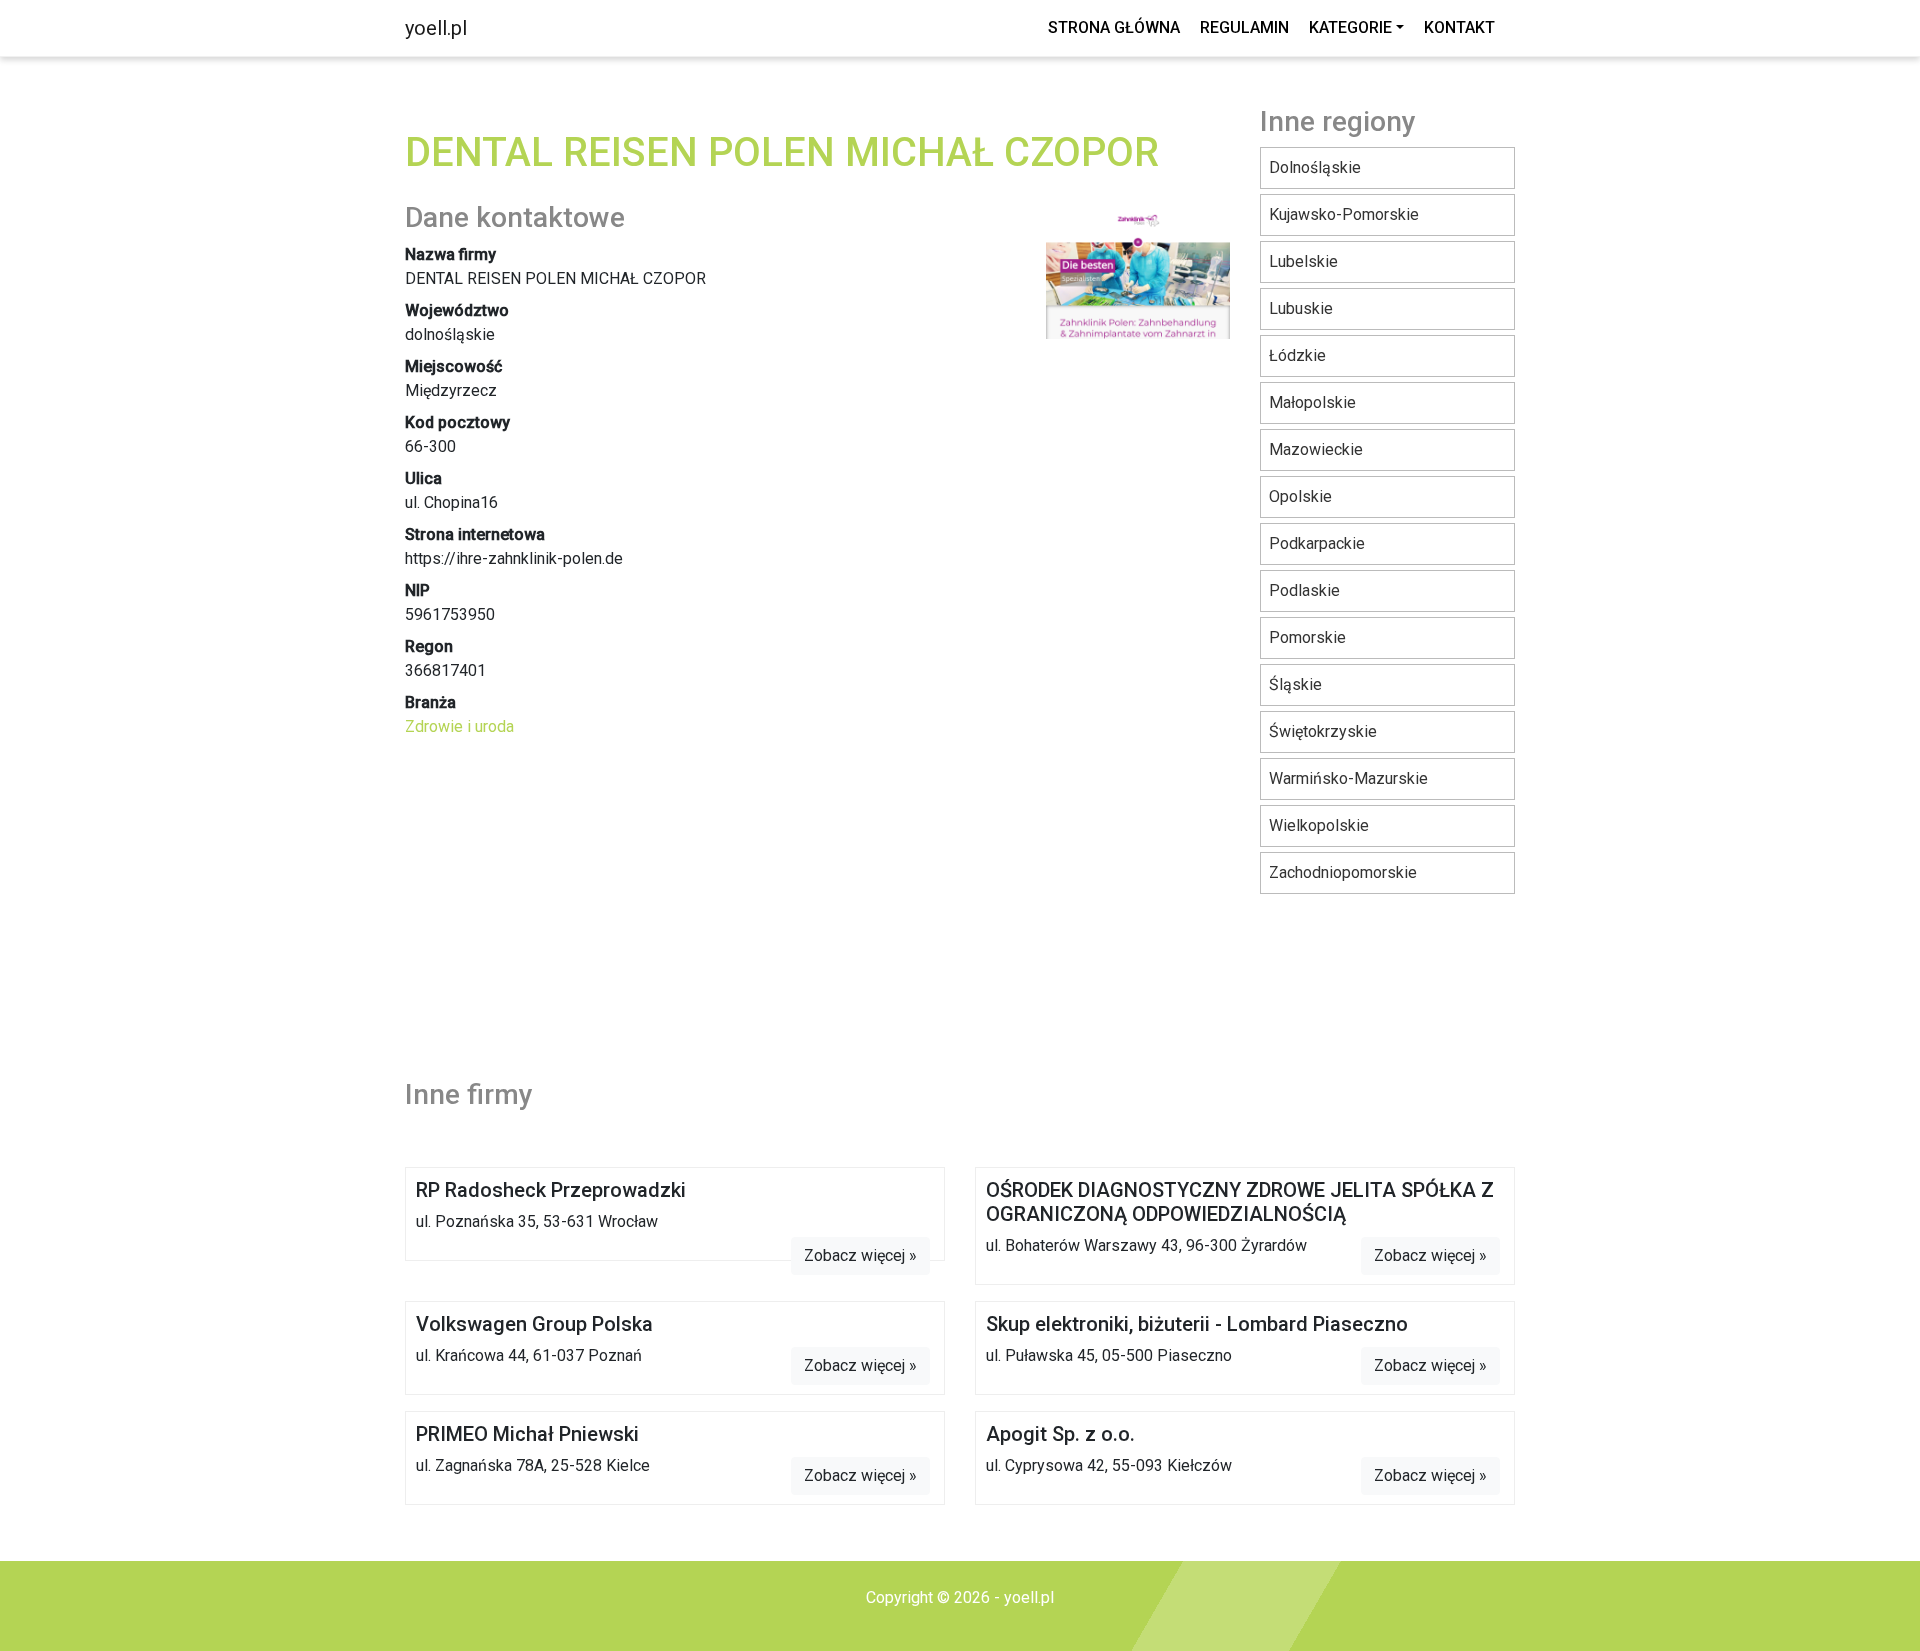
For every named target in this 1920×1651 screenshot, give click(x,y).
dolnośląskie (1315, 167)
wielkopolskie (1319, 825)
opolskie (1300, 496)
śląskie (1295, 684)
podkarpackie (1317, 543)
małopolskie (1312, 402)
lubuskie (1301, 308)
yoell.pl (436, 28)
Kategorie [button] (1350, 27)
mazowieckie (1316, 449)
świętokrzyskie (1323, 731)
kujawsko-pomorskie (1344, 214)
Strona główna (1114, 27)
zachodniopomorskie (1343, 872)
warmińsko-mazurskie (1348, 778)
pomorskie (1307, 637)
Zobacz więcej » (860, 1255)
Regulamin (1244, 27)
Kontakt (1459, 27)
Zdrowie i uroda (459, 726)
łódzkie (1297, 355)
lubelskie (1303, 261)
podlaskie (1304, 590)
